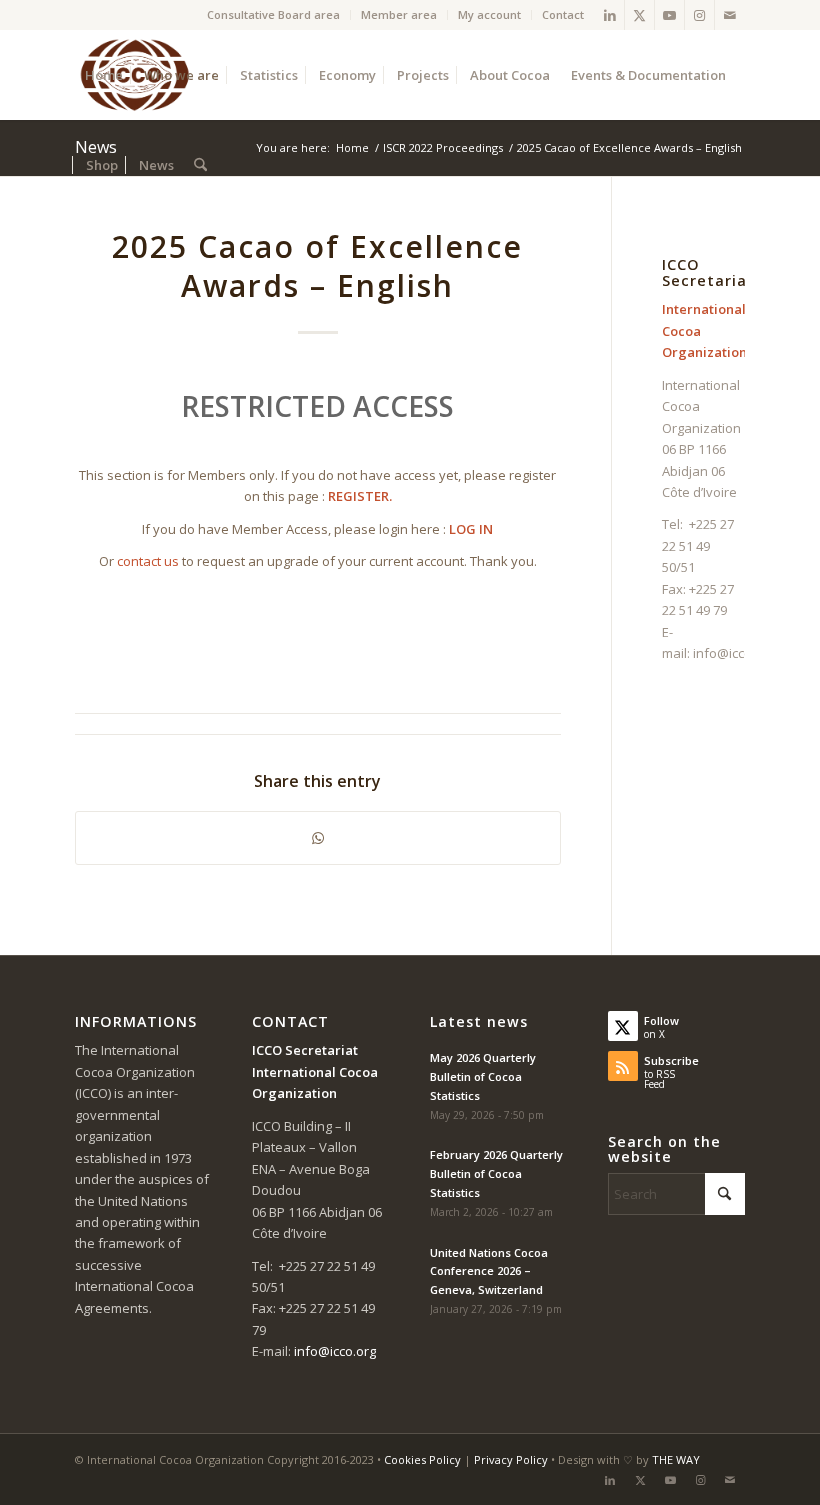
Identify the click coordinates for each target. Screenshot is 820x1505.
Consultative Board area (273, 14)
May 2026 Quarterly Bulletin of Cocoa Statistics (483, 1076)
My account (489, 14)
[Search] (200, 165)
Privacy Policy (511, 1459)
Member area (399, 14)
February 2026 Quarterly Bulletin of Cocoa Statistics (496, 1173)
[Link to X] (639, 15)
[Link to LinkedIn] (609, 15)
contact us (148, 561)
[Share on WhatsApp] (318, 838)
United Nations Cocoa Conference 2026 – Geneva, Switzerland (489, 1271)
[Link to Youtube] (669, 15)
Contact (563, 14)
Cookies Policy (422, 1459)
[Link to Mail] (730, 15)
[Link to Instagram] (699, 15)
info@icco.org (734, 653)
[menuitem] (274, 15)
